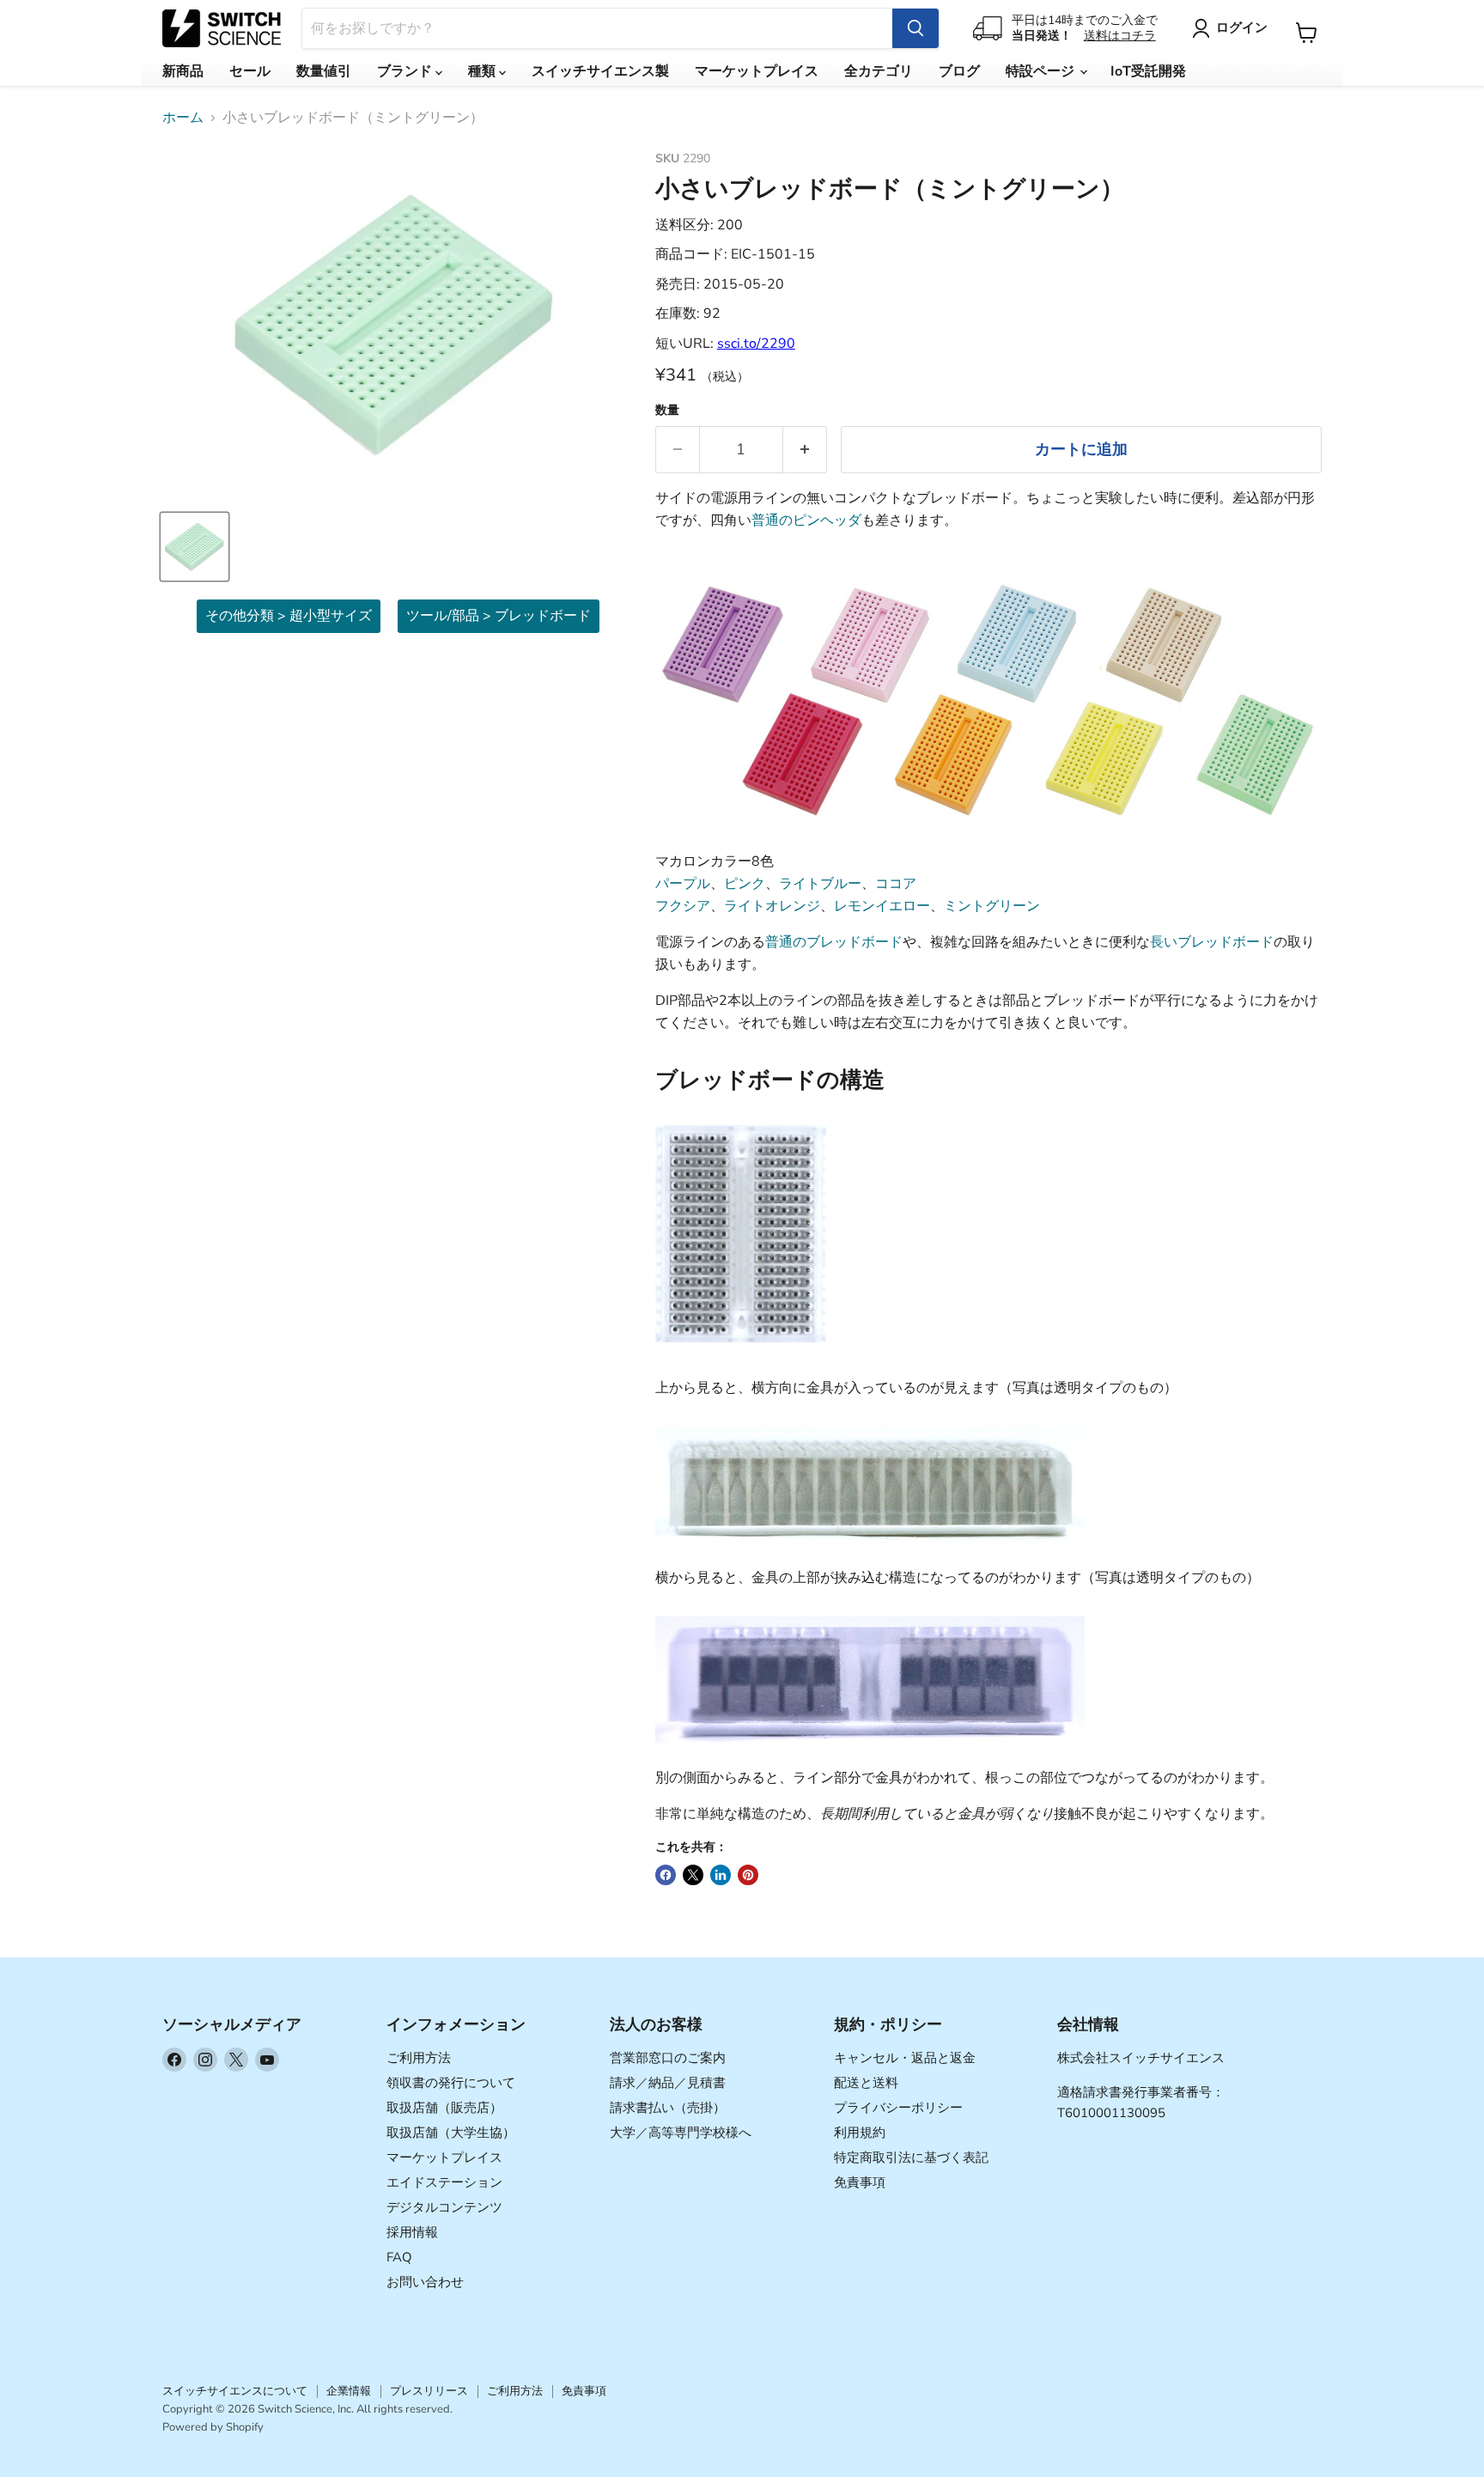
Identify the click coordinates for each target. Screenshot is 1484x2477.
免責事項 (860, 2182)
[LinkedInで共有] (721, 1875)
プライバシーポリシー (898, 2108)
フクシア (683, 906)
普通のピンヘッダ (806, 520)
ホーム (183, 118)
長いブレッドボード (1212, 942)
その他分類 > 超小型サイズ (289, 616)
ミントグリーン (992, 906)
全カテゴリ (879, 71)
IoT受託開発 (1148, 71)
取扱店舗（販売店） (444, 2108)
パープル (683, 884)
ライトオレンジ (772, 906)
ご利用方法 (419, 2058)
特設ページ (1042, 71)
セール (250, 71)
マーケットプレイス (757, 71)
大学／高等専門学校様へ (681, 2133)
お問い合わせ (425, 2282)
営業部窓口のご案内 (668, 2058)
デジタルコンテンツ (444, 2207)
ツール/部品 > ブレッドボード (499, 616)
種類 (484, 71)
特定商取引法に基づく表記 (911, 2157)
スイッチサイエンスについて (235, 2391)
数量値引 (324, 71)
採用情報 (412, 2232)
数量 (667, 411)
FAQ (399, 2257)
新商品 (183, 71)
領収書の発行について (451, 2083)
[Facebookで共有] (666, 1875)
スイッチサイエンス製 (600, 71)
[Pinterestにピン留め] (748, 1875)
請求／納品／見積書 (668, 2083)
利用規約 (860, 2133)
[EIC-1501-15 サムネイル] (195, 547)
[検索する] (915, 28)
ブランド (406, 71)
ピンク (745, 884)
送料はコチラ (1120, 36)
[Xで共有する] (693, 1875)
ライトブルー (820, 884)
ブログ (959, 71)
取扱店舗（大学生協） (451, 2133)
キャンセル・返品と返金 (905, 2058)
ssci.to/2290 (756, 344)
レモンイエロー (882, 906)
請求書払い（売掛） (668, 2108)
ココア (896, 884)
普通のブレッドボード (834, 942)
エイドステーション (444, 2182)
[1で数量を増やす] (805, 450)
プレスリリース (429, 2391)
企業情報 (349, 2391)
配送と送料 (866, 2083)
